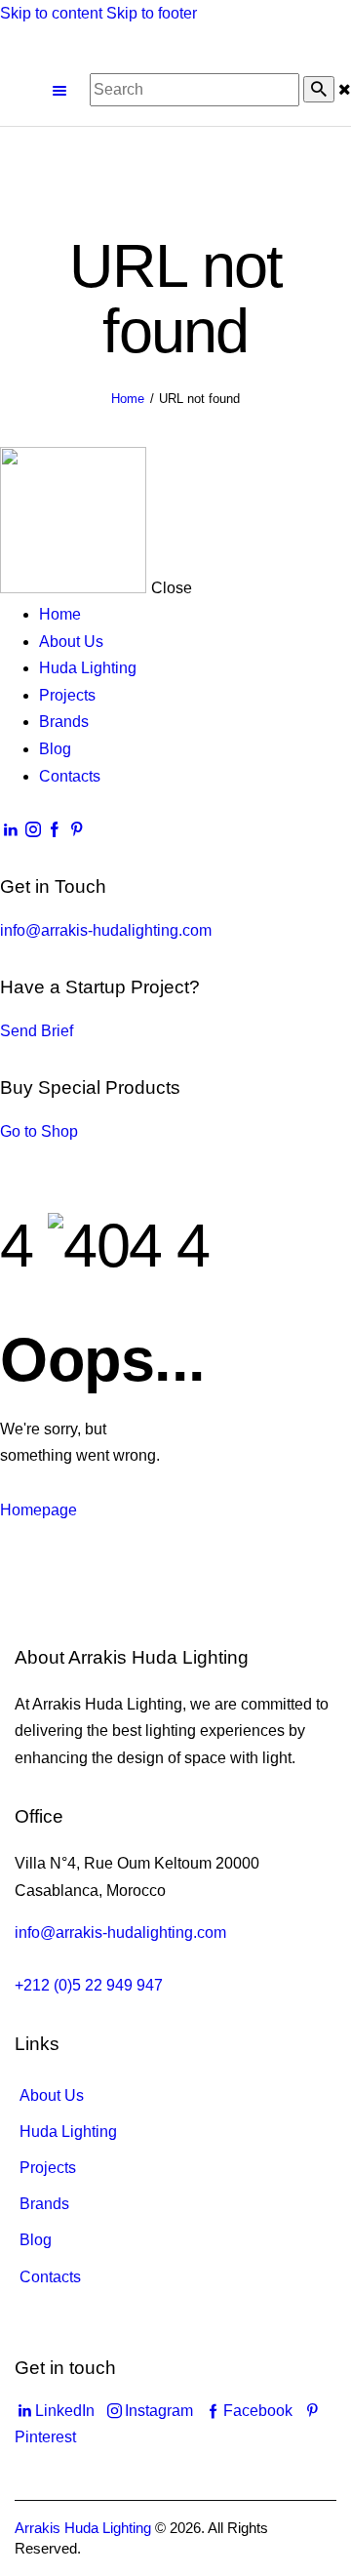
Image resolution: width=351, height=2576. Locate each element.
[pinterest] (76, 830)
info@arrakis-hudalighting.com (106, 930)
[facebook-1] (55, 830)
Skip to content (51, 13)
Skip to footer (152, 13)
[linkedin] (11, 830)
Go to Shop (39, 1131)
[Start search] (319, 89)
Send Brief (37, 1031)
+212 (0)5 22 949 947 (89, 1985)
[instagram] (32, 830)
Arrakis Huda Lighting (83, 2528)
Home (128, 399)
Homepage (39, 1510)
